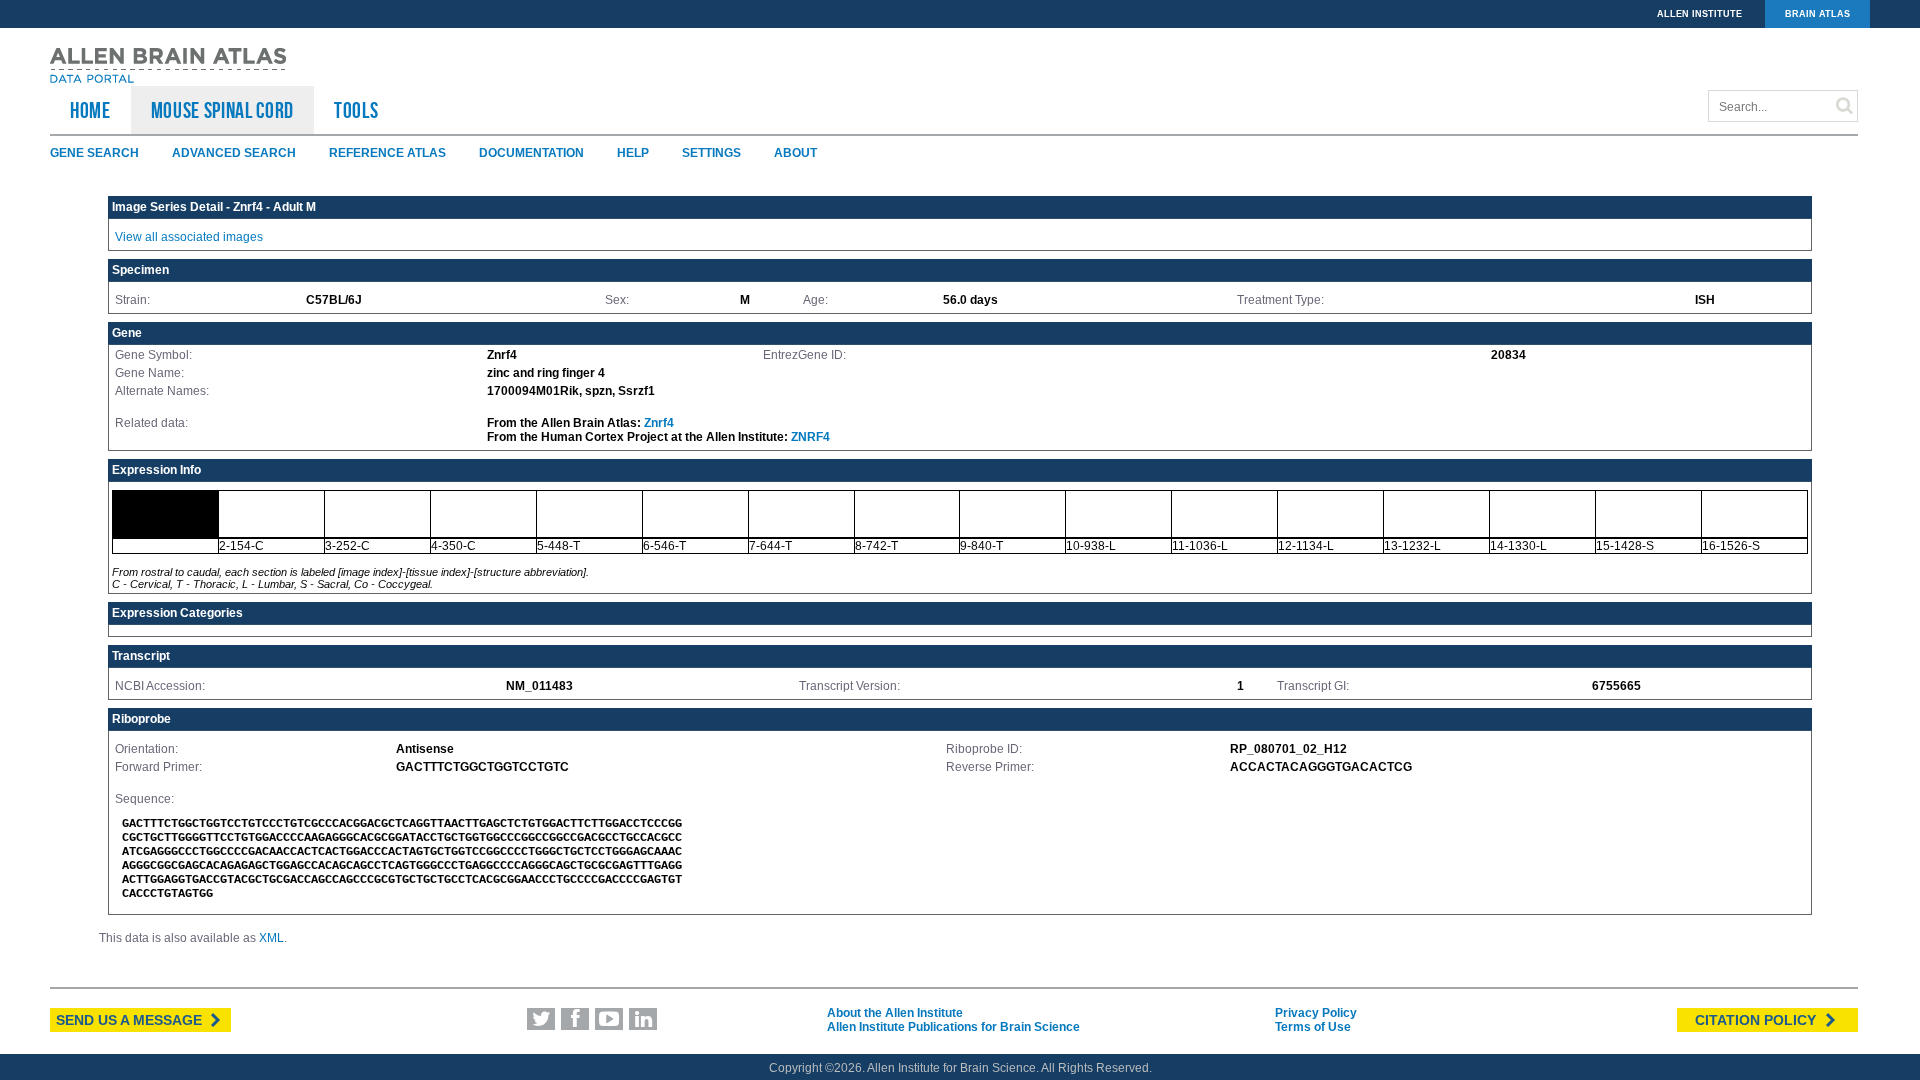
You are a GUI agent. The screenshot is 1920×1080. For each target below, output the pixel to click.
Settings (711, 153)
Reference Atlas (387, 153)
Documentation (531, 153)
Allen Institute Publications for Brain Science (953, 1027)
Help (633, 153)
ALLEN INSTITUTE (1699, 14)
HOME (90, 110)
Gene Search (94, 153)
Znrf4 (659, 423)
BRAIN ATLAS (1817, 14)
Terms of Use (1313, 1027)
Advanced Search (234, 153)
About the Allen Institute (895, 1013)
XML (271, 938)
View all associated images (189, 237)
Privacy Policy (1316, 1013)
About (795, 153)
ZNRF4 (810, 437)
